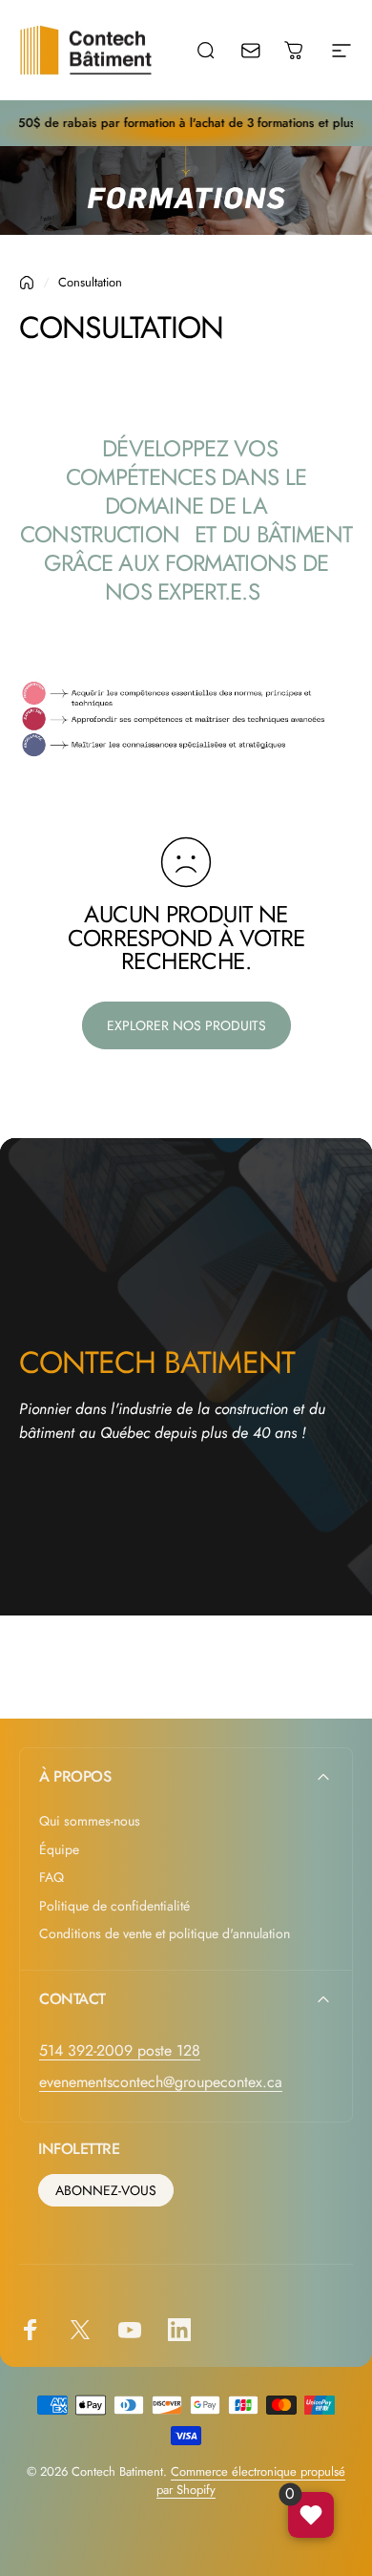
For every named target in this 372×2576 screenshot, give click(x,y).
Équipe (59, 1850)
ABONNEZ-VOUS (106, 2190)
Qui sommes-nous (90, 1822)
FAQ (52, 1878)
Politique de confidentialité (114, 1907)
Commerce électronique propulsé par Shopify (251, 2481)
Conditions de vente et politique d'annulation (165, 1934)
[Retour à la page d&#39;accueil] (27, 283)
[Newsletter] (263, 50)
